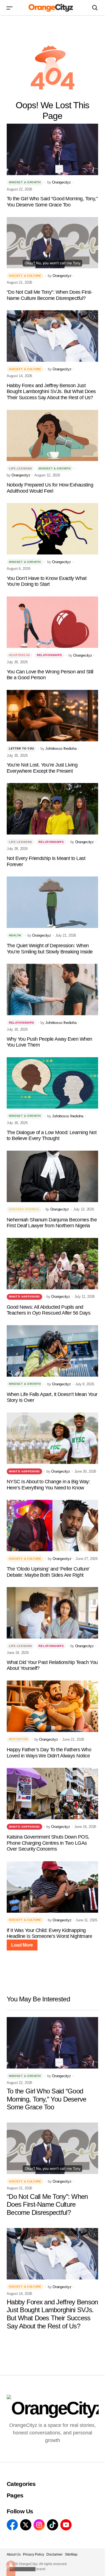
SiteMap (71, 2554)
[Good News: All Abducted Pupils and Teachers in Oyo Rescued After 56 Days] (52, 1264)
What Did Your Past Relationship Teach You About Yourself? (52, 1665)
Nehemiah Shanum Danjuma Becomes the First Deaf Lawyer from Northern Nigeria (52, 1223)
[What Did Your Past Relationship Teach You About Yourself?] (52, 1613)
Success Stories (24, 1209)
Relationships (49, 655)
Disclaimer (54, 2554)
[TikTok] (53, 2525)
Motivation (18, 1739)
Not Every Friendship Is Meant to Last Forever (46, 861)
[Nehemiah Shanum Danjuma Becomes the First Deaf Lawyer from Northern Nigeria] (52, 1176)
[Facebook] (12, 2525)
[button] (10, 8)
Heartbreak (20, 655)
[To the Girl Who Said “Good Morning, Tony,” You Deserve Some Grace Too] (52, 149)
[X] (26, 2525)
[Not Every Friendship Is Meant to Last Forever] (52, 809)
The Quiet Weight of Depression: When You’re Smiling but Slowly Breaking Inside (50, 949)
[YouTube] (66, 2525)
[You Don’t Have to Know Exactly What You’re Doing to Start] (52, 529)
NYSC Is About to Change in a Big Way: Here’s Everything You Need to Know (48, 1485)
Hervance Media (22, 2569)
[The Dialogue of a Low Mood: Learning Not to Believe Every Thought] (52, 1083)
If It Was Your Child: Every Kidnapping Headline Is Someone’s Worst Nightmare (49, 1933)
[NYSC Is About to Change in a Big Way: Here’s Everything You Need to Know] (52, 1438)
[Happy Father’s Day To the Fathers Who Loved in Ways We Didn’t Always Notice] (52, 1706)
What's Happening (24, 1297)
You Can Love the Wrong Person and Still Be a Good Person (50, 675)
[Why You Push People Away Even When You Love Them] (52, 989)
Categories (21, 2484)
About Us (14, 2554)
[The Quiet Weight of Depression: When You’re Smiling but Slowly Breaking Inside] (52, 902)
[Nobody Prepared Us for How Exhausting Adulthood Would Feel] (52, 436)
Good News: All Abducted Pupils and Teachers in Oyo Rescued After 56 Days (48, 1310)
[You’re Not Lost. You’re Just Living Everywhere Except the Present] (52, 716)
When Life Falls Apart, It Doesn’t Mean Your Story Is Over (52, 1397)
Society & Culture (25, 276)
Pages (15, 2495)
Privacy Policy (34, 2554)
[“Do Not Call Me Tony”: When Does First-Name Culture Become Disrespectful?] (52, 243)
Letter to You (22, 748)
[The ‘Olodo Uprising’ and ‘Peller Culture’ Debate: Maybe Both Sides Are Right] (52, 1526)
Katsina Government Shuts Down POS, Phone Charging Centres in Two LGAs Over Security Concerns (48, 1843)
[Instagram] (39, 2525)
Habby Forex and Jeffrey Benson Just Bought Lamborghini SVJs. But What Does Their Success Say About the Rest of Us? (51, 392)
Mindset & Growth (25, 182)
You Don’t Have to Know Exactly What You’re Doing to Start (47, 581)
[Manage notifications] (11, 2565)
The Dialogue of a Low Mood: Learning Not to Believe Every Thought (52, 1136)
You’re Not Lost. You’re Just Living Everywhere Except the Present (42, 768)
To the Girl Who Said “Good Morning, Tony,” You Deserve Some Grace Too (52, 202)
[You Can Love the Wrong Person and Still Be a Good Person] (52, 622)
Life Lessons (20, 468)
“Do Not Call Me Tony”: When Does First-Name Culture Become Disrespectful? (49, 295)
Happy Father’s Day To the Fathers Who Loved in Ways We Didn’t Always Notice (49, 1753)
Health (15, 935)
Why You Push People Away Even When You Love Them (49, 1042)
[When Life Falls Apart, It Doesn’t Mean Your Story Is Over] (52, 1351)
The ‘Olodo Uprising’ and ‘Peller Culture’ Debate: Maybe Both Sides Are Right (48, 1572)
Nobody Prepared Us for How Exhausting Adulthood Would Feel (50, 488)
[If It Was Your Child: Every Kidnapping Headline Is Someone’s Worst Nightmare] (52, 1887)
